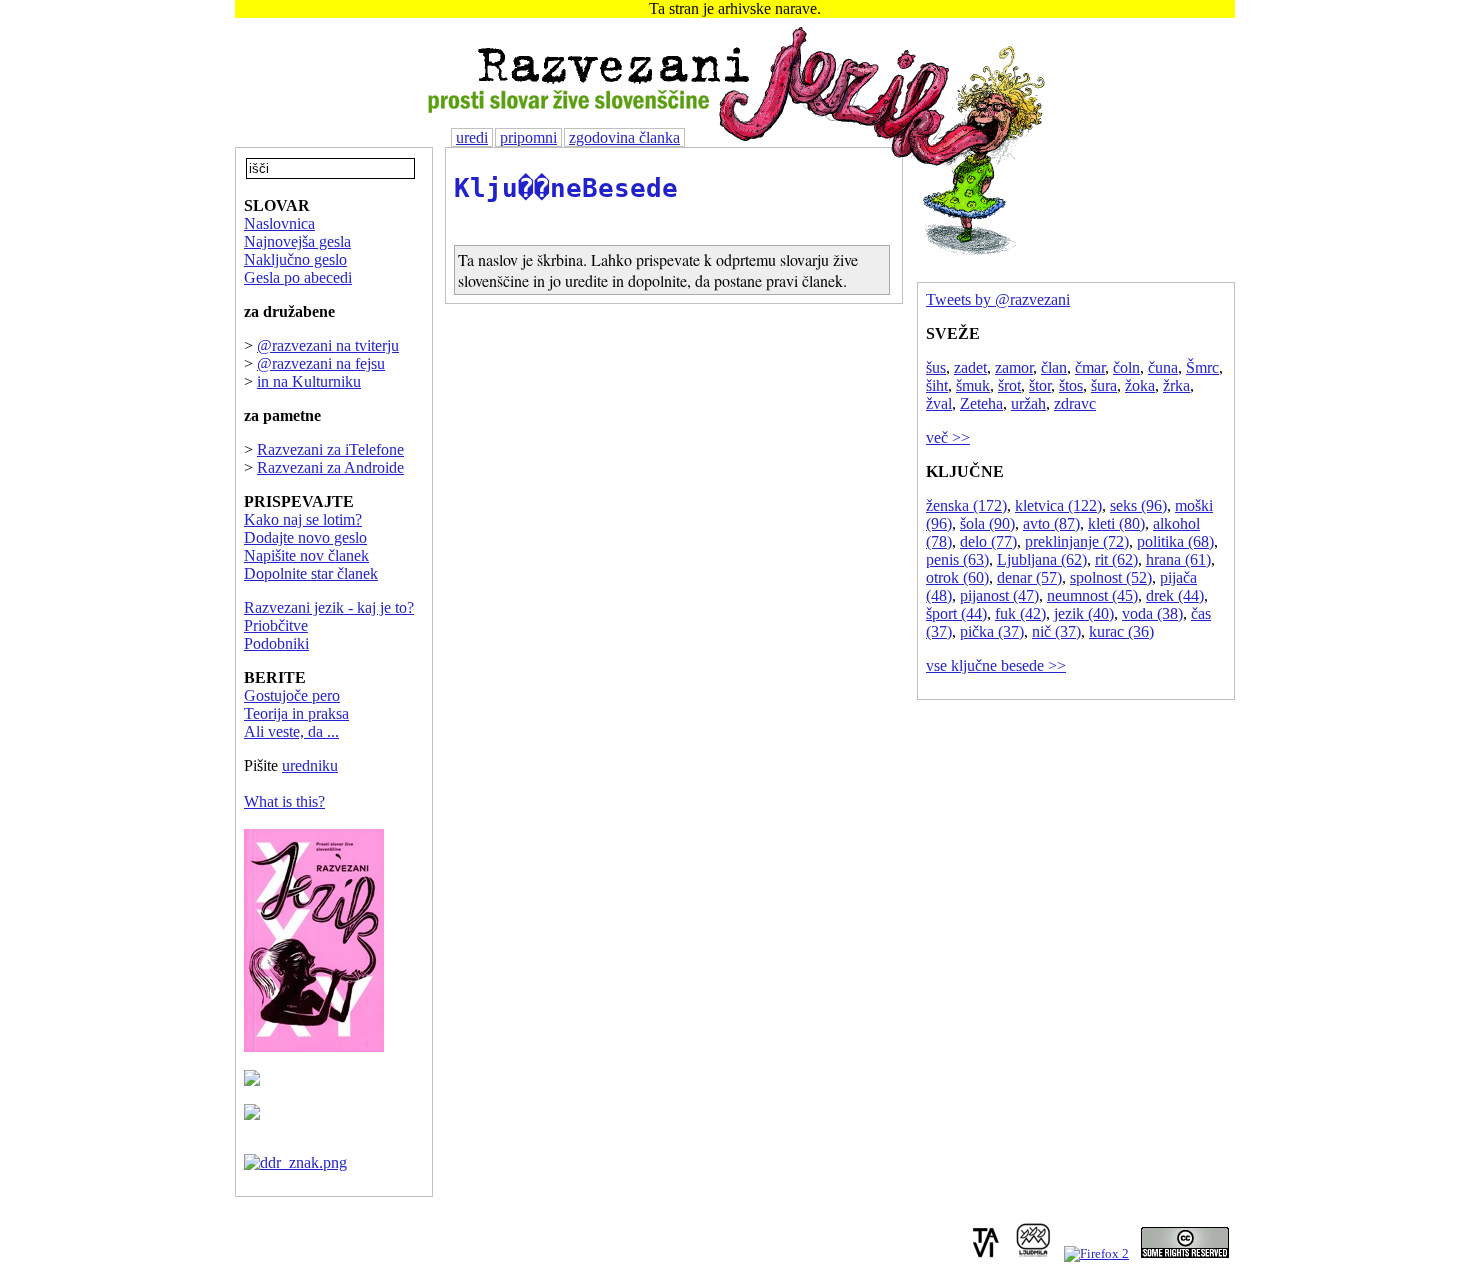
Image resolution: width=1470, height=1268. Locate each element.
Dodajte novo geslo (305, 537)
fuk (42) (1020, 613)
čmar (1090, 367)
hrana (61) (1178, 559)
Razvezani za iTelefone (330, 449)
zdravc (1075, 403)
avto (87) (1051, 523)
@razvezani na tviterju (328, 345)
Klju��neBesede (566, 188)
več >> (948, 437)
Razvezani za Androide (330, 467)
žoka (1140, 385)
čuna (1163, 367)
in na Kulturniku (309, 381)
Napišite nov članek (306, 555)
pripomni (528, 137)
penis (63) (957, 559)
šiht (937, 385)
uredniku (310, 765)
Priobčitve (276, 625)
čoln (1126, 367)
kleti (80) (1116, 523)
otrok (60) (957, 577)
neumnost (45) (1092, 595)
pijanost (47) (999, 595)
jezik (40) (1084, 613)
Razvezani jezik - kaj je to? (329, 607)
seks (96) (1138, 505)
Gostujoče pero (292, 695)
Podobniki (276, 643)
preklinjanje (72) (1077, 541)
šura (1104, 385)
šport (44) (956, 613)
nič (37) (1056, 631)
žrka (1176, 385)
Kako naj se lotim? (303, 519)
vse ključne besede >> (996, 665)
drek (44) (1175, 595)
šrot (1009, 385)
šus (936, 367)
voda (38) (1152, 613)
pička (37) (992, 631)
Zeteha (981, 403)
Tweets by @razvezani (998, 299)
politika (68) (1175, 541)
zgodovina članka (624, 137)
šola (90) (987, 523)
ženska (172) (966, 505)
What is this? (284, 801)
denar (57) (1029, 577)
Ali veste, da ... (291, 731)
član (1054, 367)
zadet (970, 367)
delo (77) (988, 541)
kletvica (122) (1058, 505)
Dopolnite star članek (311, 573)
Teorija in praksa (296, 713)
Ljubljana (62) (1042, 559)
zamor (1014, 367)
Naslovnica (279, 223)
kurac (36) (1121, 631)
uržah (1028, 403)
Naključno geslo (295, 259)
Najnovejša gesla (297, 241)
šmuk (973, 385)
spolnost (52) (1111, 577)
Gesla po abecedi (298, 277)
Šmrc (1202, 367)
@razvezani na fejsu (321, 363)
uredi (472, 137)
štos (1071, 385)
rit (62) (1116, 559)
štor (1040, 385)
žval (939, 403)
